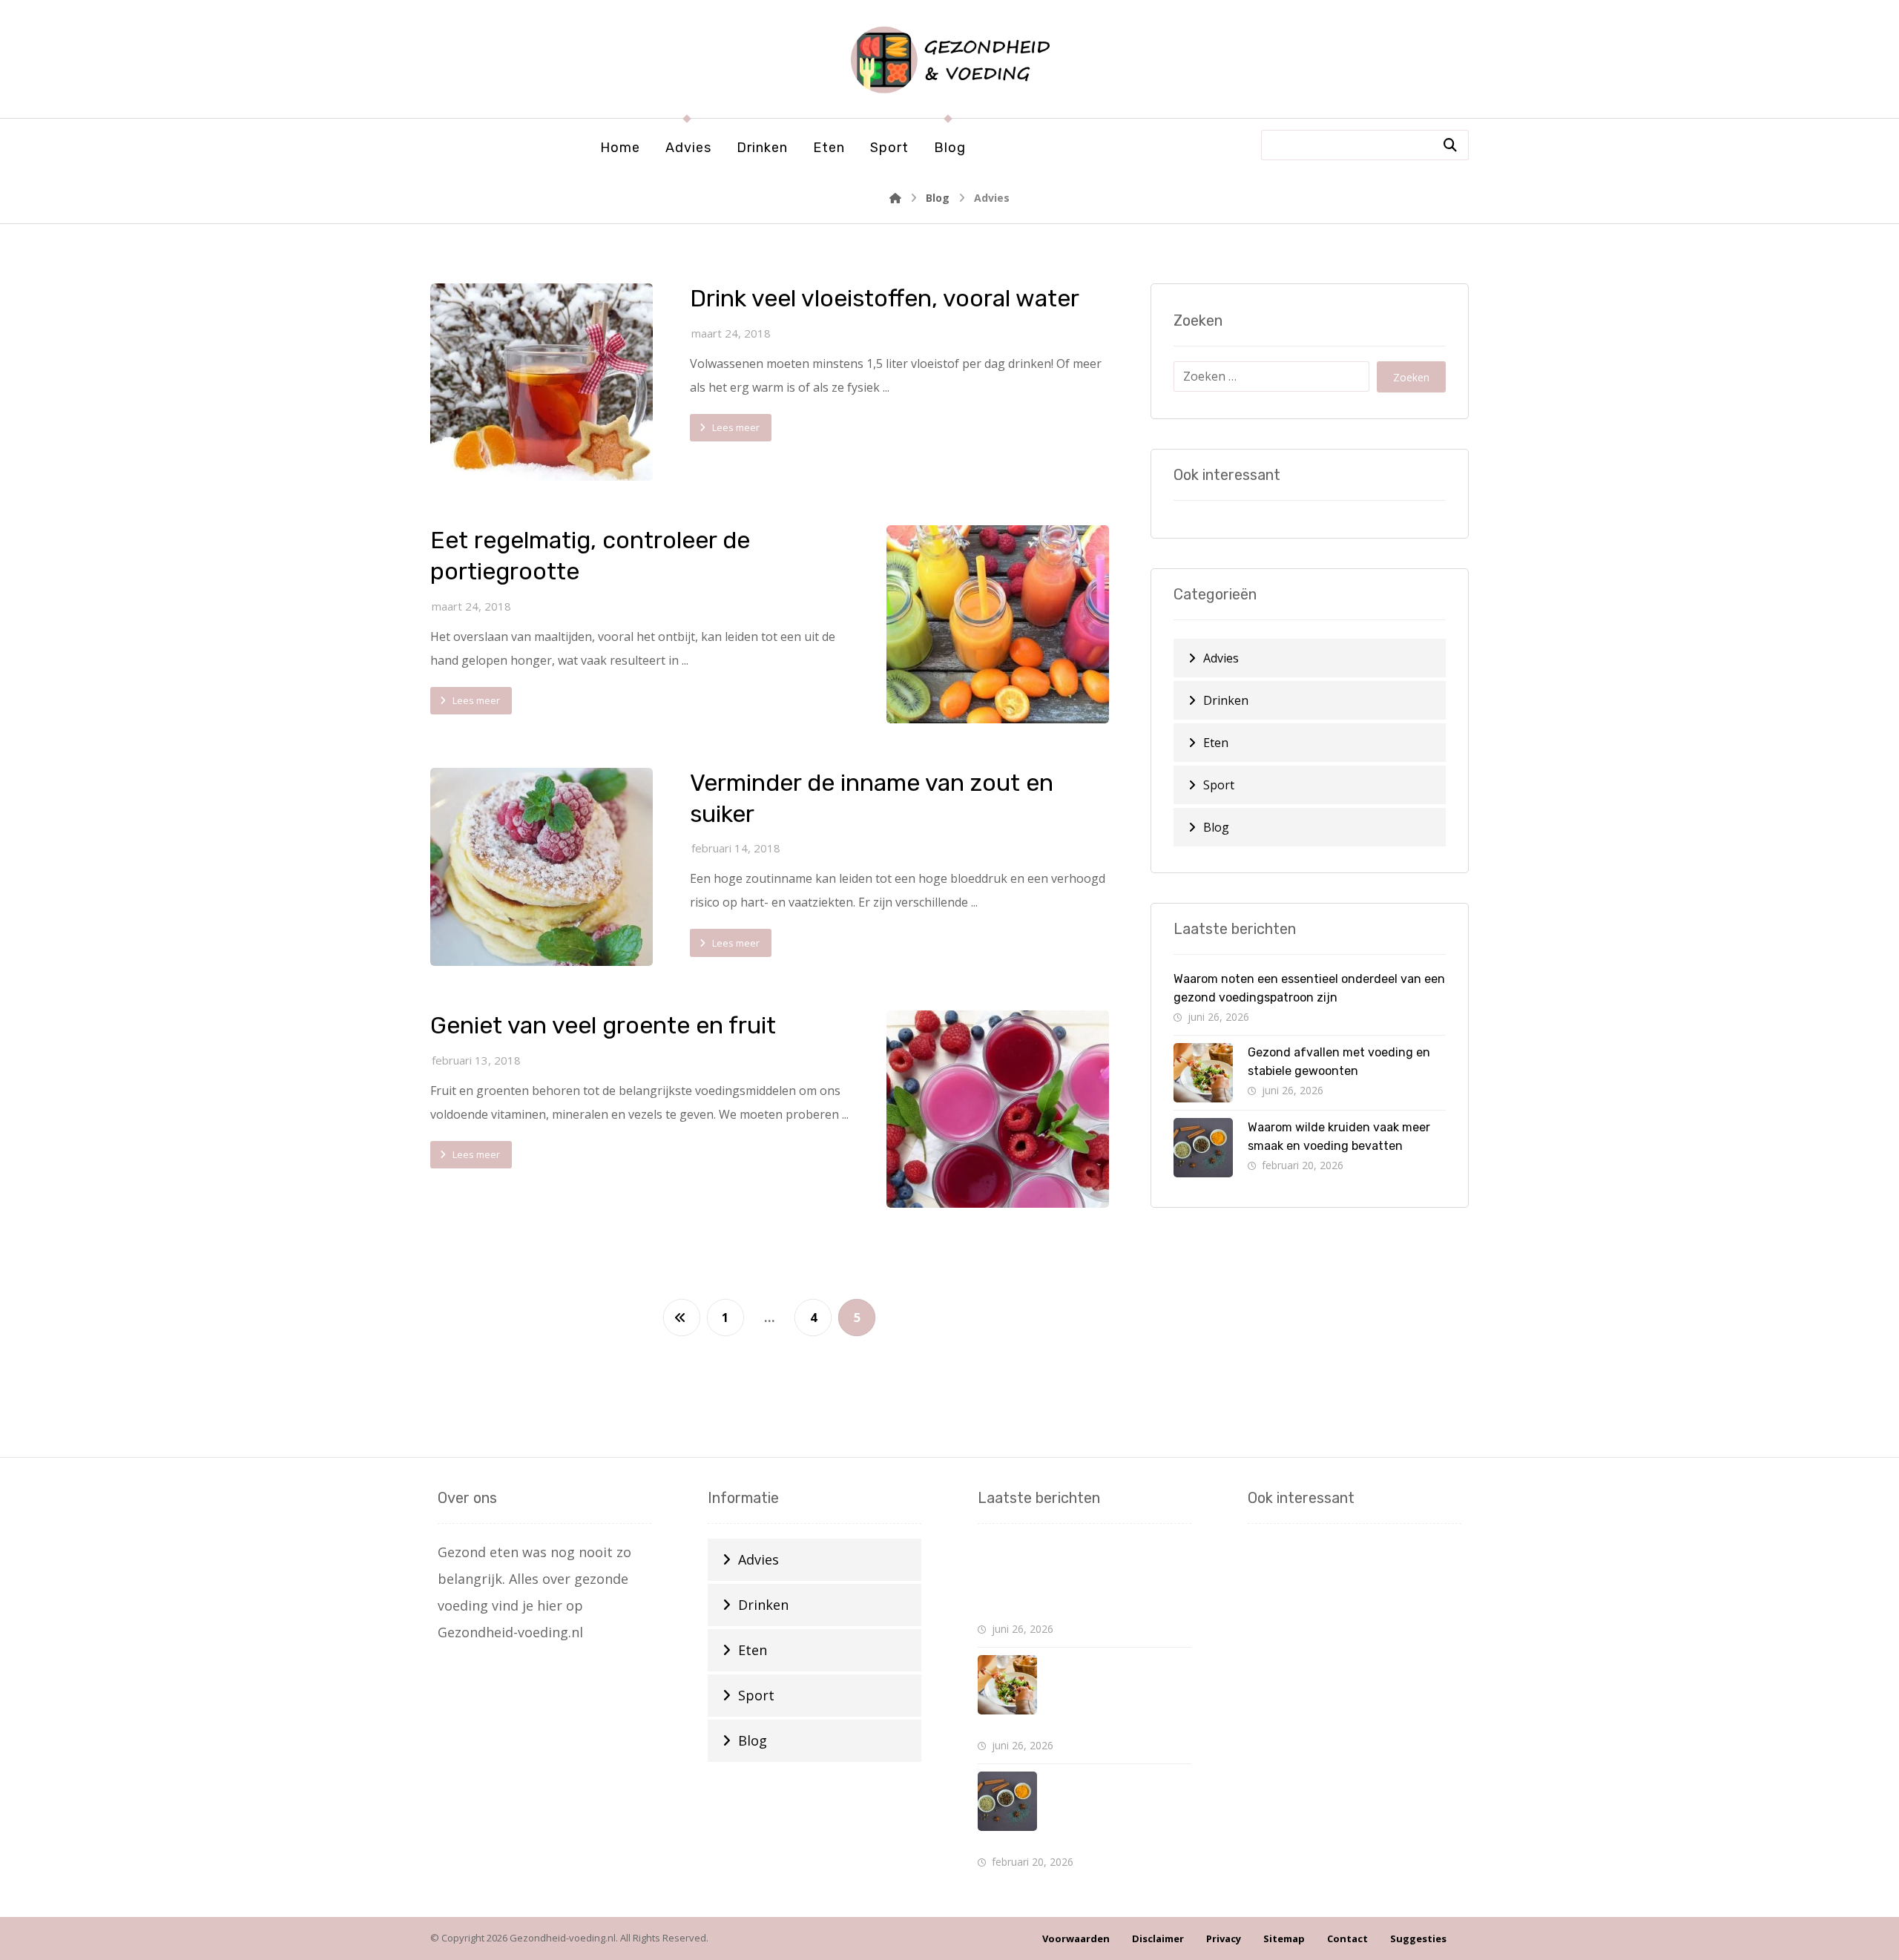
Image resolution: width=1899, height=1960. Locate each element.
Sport (1219, 785)
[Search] (1450, 145)
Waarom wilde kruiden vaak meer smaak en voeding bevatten (1118, 1812)
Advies (1221, 658)
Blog (1216, 827)
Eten (1216, 743)
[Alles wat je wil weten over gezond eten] (949, 59)
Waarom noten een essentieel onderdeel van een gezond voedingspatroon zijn (1067, 1579)
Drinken (1226, 700)
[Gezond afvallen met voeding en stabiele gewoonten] (1203, 1073)
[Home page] (895, 198)
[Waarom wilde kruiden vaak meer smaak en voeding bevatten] (1203, 1148)
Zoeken (1411, 377)
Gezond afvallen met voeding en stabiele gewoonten (1116, 1695)
